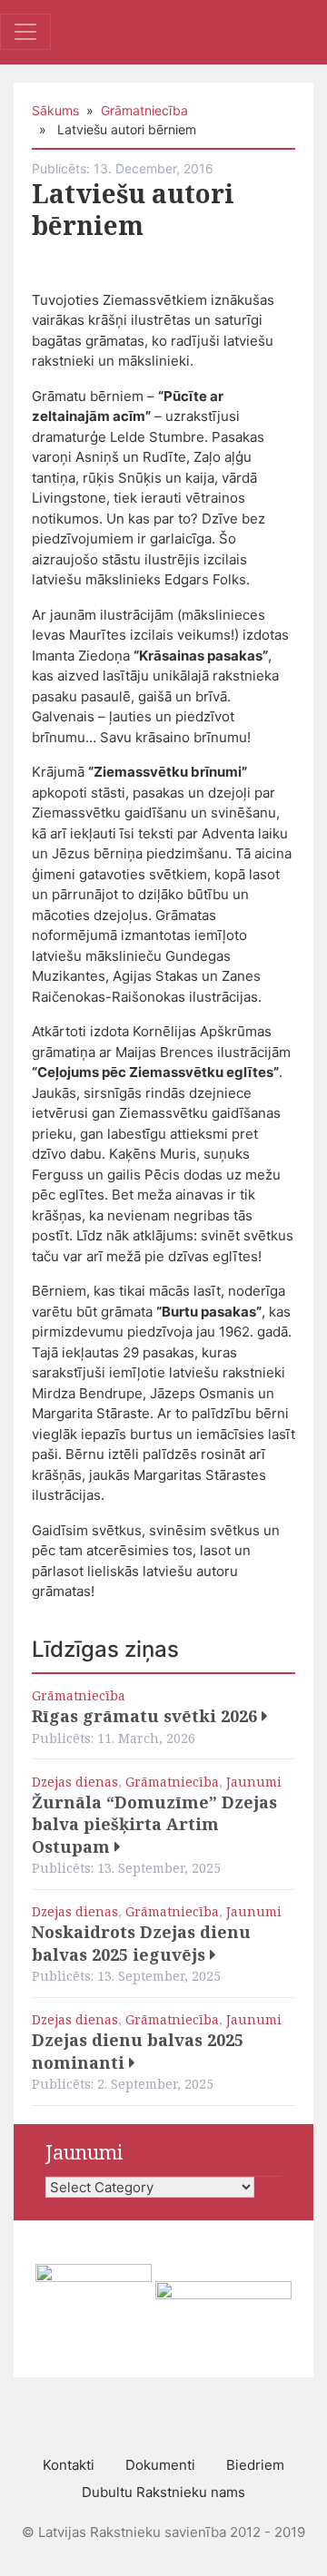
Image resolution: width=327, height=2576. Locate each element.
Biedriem (255, 2465)
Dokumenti (160, 2465)
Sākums (55, 110)
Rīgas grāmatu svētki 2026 (147, 1716)
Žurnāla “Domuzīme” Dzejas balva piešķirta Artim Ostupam (154, 1824)
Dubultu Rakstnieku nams (163, 2492)
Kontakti (69, 2465)
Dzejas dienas (75, 1782)
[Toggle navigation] (25, 32)
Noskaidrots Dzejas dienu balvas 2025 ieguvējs (141, 1943)
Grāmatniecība (144, 110)
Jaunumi (254, 1782)
